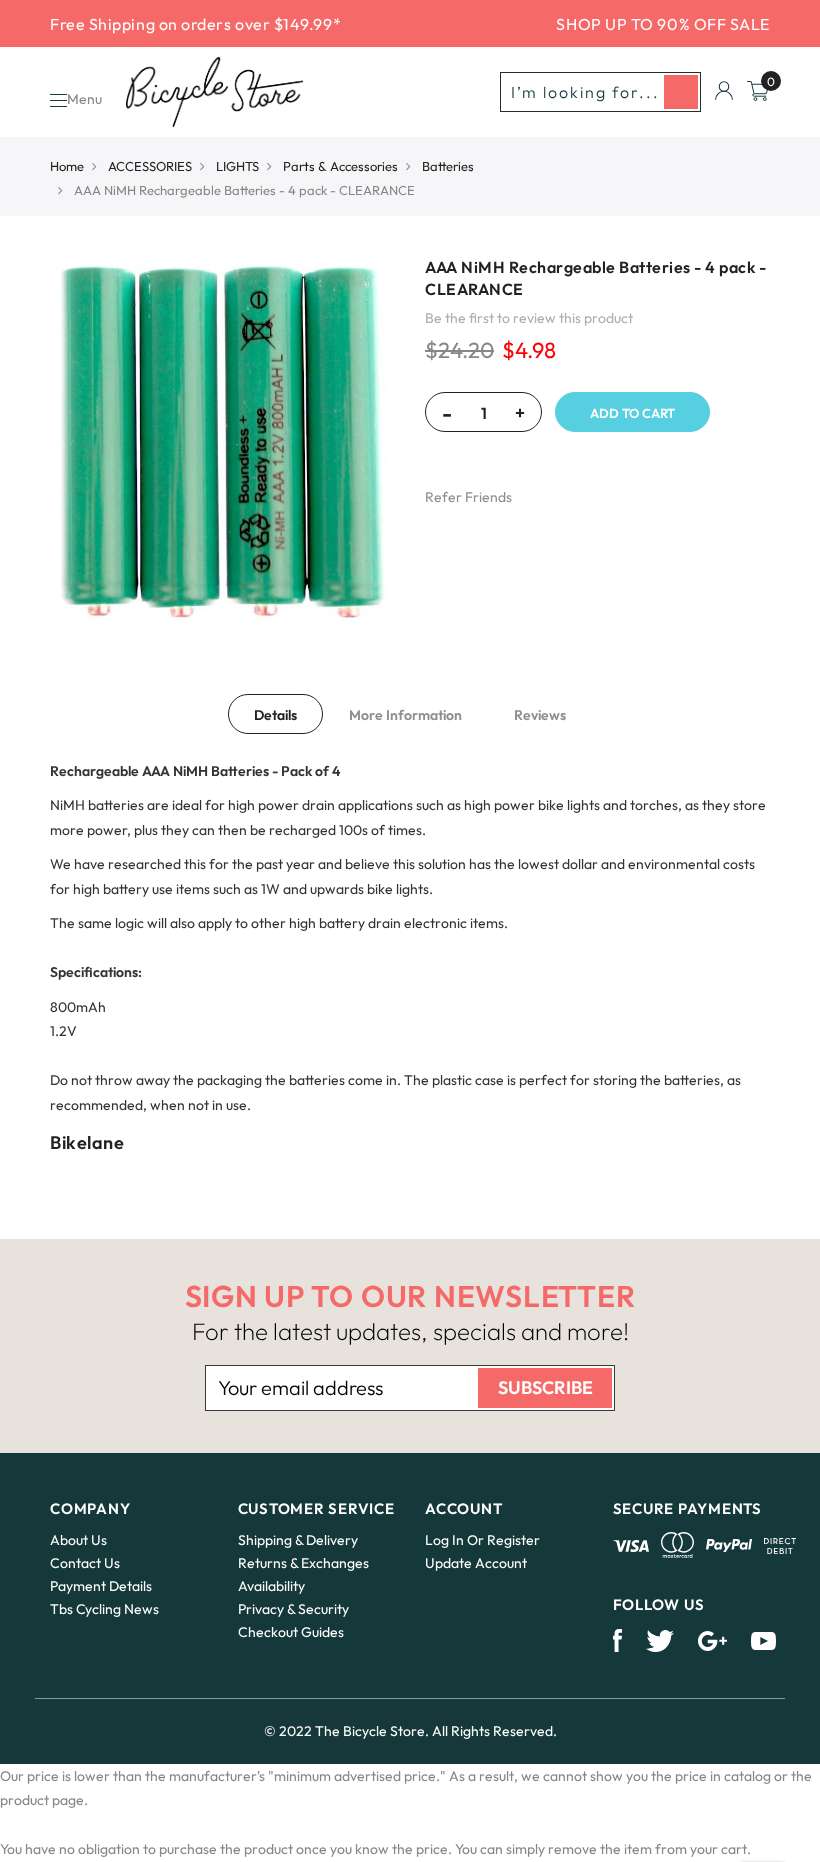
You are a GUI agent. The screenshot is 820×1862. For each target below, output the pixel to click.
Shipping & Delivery (298, 1540)
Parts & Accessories (340, 166)
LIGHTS (237, 166)
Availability (271, 1586)
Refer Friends (468, 497)
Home (67, 166)
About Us (78, 1540)
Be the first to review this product (529, 318)
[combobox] (600, 92)
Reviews (540, 715)
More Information (405, 715)
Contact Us (85, 1563)
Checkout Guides (291, 1632)
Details (275, 715)
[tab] (275, 714)
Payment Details (101, 1586)
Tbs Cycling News (104, 1609)
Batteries (448, 166)
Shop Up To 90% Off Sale (663, 24)
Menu (84, 99)
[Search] (681, 92)
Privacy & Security (293, 1609)
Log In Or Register (482, 1540)
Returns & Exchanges (303, 1563)
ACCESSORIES (150, 166)
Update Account (476, 1563)
